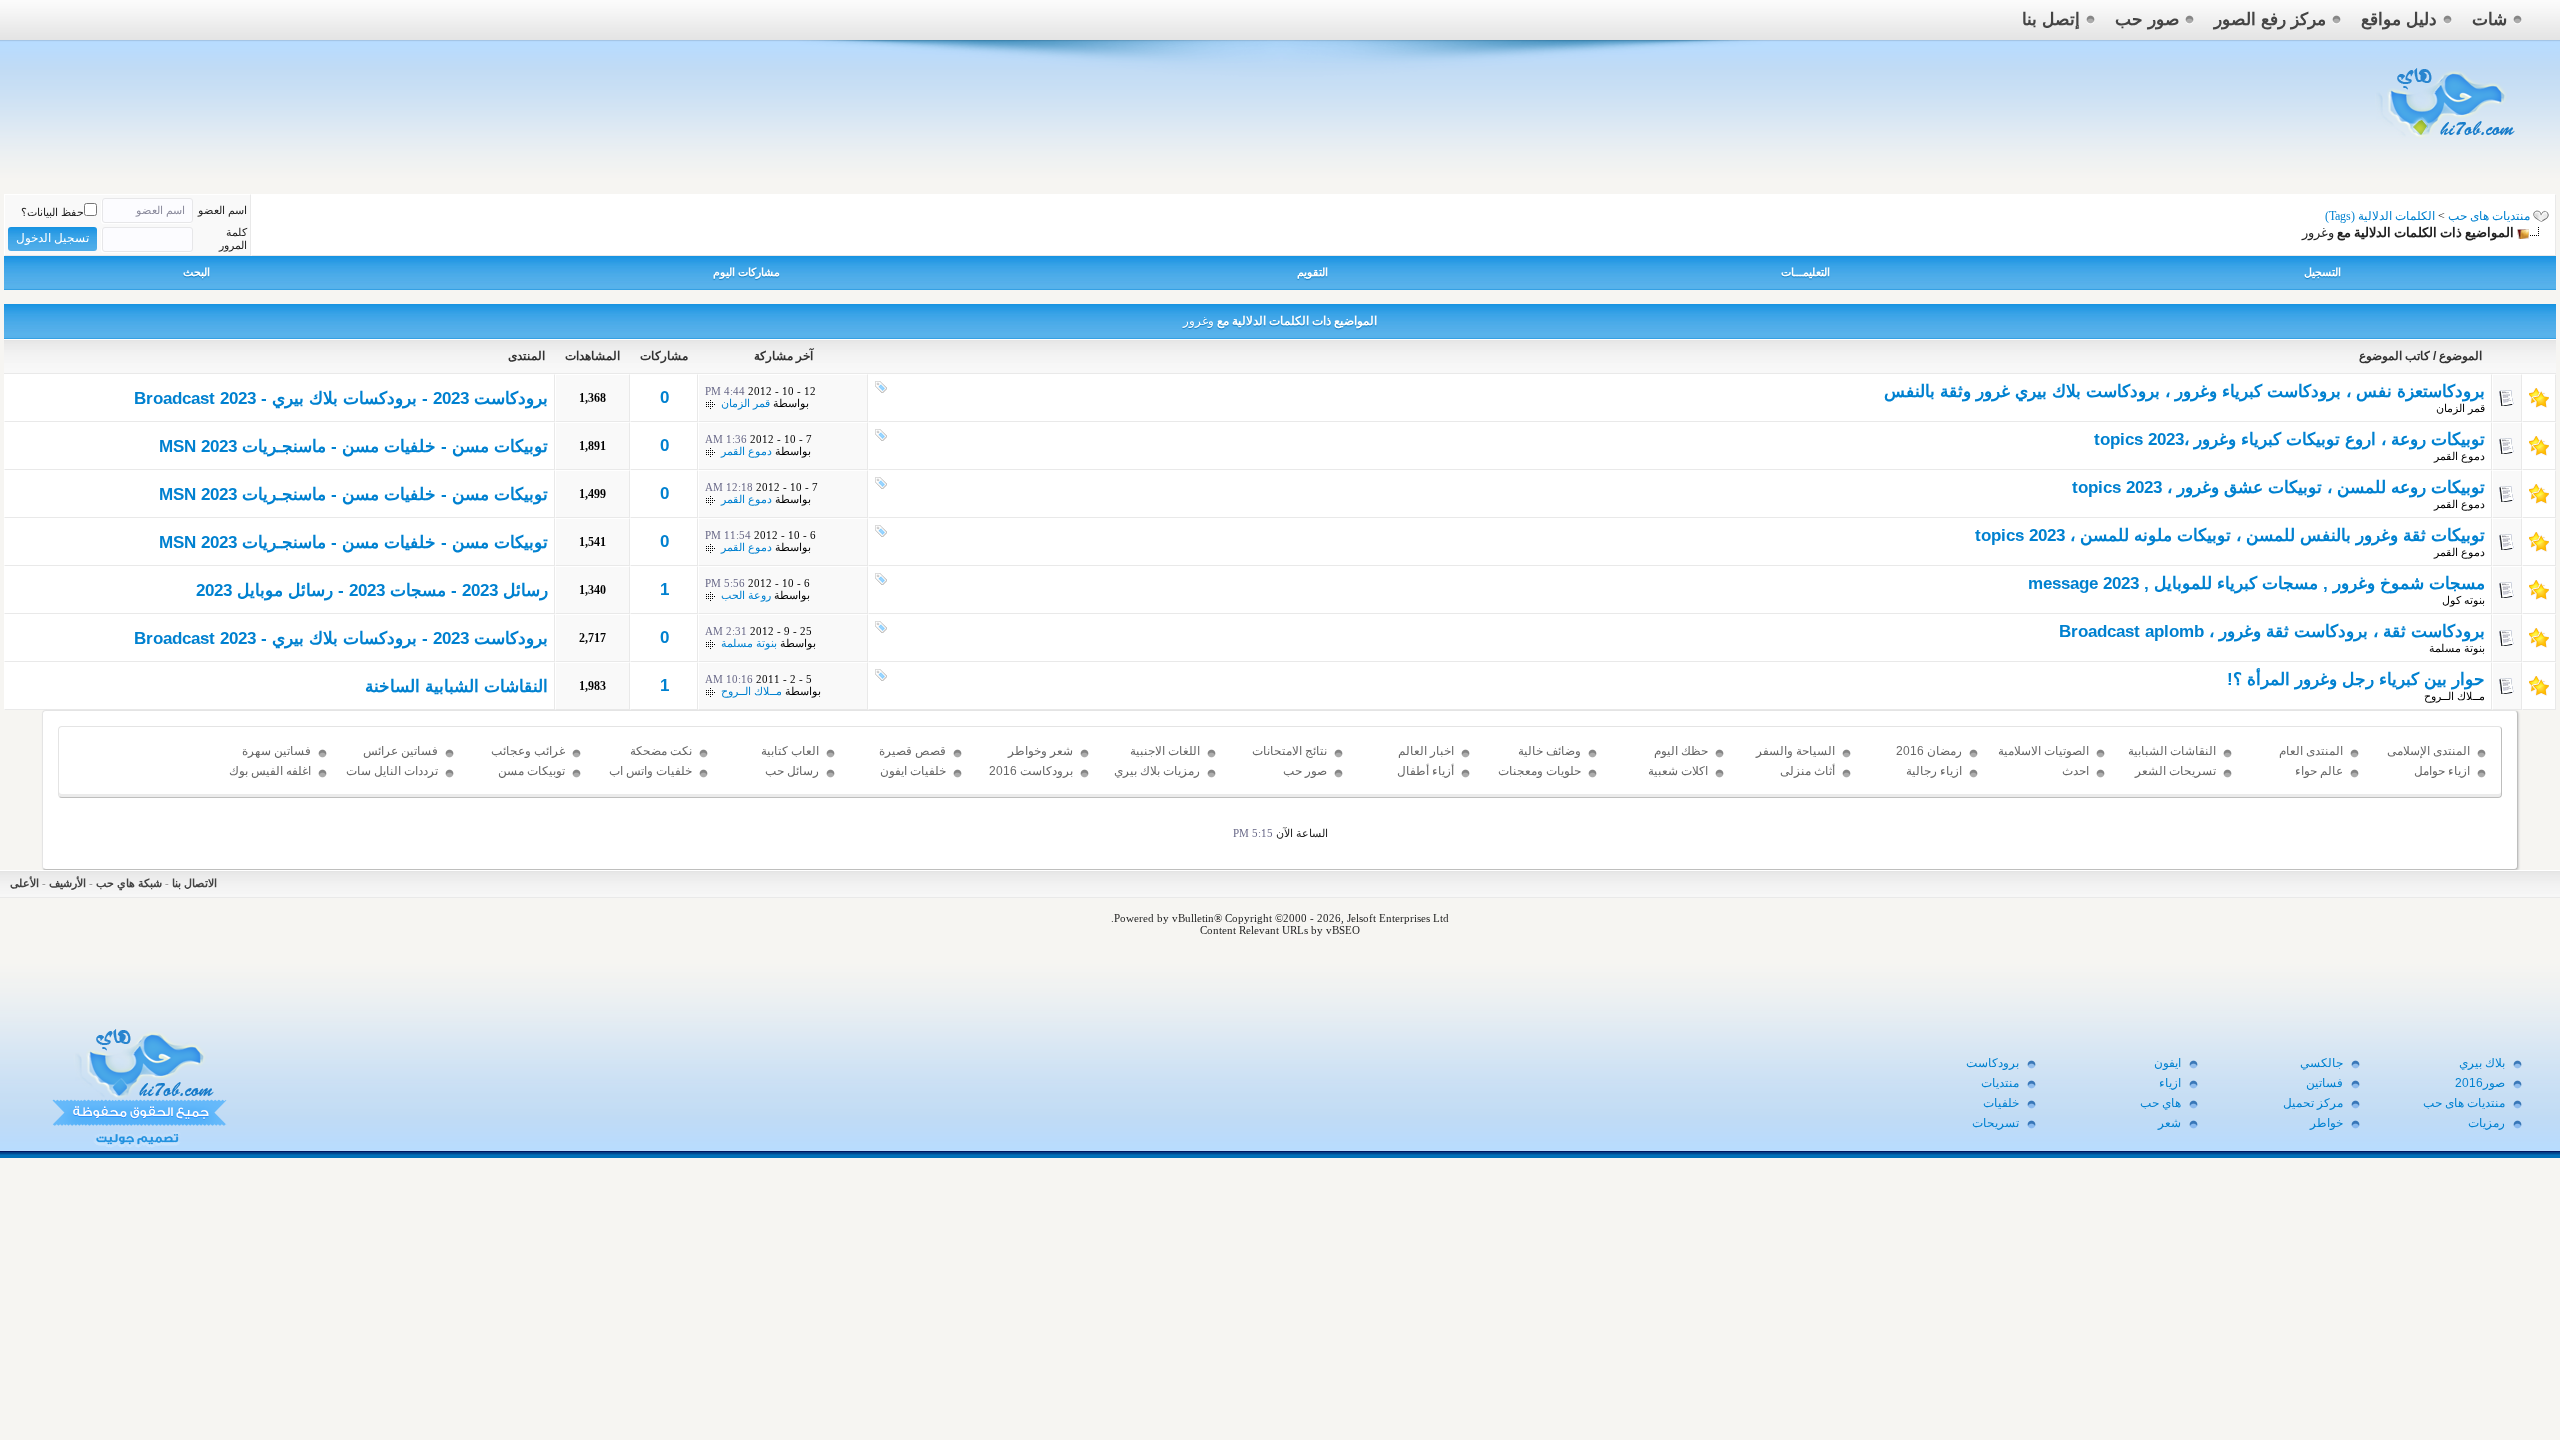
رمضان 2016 (1929, 751)
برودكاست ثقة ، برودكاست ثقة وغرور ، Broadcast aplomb (2272, 631)
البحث (196, 272)
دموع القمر (2459, 456)
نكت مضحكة (661, 751)
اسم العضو (222, 210)
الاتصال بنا (194, 883)
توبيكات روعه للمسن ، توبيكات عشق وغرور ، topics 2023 (2278, 487)
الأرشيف (67, 883)
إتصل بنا (2051, 19)
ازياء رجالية (1934, 771)
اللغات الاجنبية (1165, 751)
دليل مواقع (2399, 19)
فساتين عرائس (400, 751)
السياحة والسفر (1795, 751)
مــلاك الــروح (2454, 696)
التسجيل (2322, 272)
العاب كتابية (790, 751)
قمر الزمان (2460, 408)
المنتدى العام (2311, 751)
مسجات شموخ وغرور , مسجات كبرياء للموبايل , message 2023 (2256, 583)
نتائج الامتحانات (1289, 751)
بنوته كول (2463, 600)
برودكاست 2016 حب (1031, 780)
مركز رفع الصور (2270, 19)
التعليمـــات (1805, 272)
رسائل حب (792, 771)
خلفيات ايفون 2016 (913, 780)
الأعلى (24, 883)
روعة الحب (746, 595)
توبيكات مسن (531, 771)
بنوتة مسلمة (2457, 648)
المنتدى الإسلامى (2428, 751)
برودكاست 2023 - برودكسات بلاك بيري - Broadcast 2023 (341, 398)
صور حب (2147, 19)
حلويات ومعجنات (1539, 771)
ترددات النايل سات (392, 771)
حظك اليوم (1681, 751)
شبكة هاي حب (129, 883)
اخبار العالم (1426, 751)
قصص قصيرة (912, 751)
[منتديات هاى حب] (2448, 141)
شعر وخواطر (1040, 751)
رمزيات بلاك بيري (1157, 771)
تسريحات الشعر (2175, 771)
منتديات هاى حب (2489, 216)
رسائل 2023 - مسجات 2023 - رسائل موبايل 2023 (372, 590)
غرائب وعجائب (528, 751)
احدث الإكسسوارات (2055, 780)
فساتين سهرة (276, 751)
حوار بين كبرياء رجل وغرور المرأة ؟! (2356, 679)
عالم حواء (2319, 771)
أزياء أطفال (1425, 771)
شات (2489, 19)
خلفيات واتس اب (650, 771)
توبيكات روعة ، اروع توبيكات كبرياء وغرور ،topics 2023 (2289, 439)
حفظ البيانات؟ (52, 212)
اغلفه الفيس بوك (270, 771)
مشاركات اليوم (746, 272)
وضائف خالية (1549, 751)
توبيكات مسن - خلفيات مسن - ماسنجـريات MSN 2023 (353, 446)
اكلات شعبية (1678, 771)
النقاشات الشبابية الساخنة (456, 686)
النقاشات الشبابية (2172, 751)
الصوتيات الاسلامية (2043, 751)
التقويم (1312, 272)
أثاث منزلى (1807, 771)
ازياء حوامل (2442, 771)
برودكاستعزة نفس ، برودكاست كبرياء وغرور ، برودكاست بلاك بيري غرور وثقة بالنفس (2184, 391)
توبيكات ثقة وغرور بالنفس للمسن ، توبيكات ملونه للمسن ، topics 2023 (2230, 535)
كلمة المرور (233, 238)
